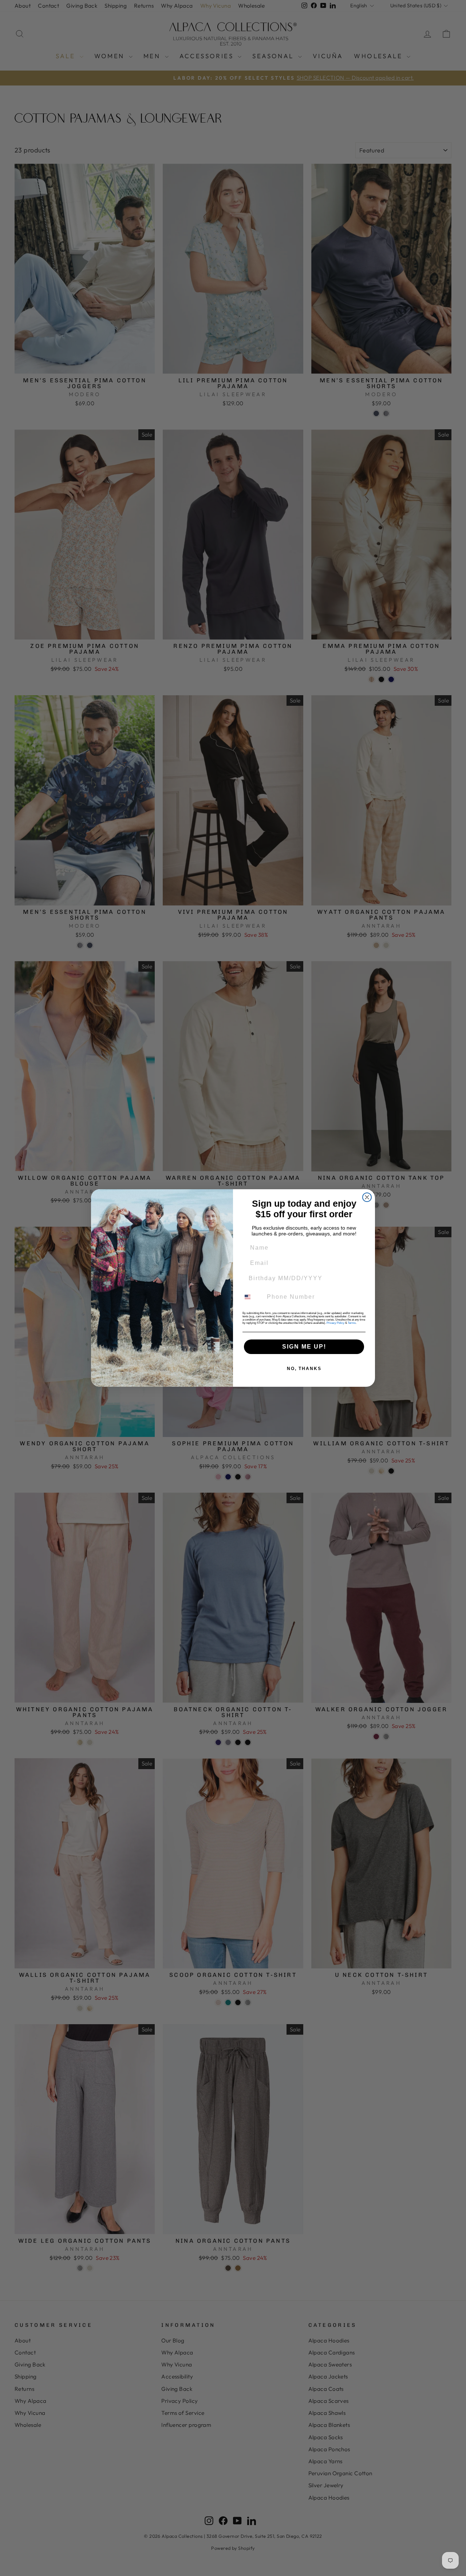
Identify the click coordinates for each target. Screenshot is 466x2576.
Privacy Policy (335, 1323)
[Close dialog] (367, 1197)
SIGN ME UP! (304, 1347)
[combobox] (252, 1297)
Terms (352, 1323)
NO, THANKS (304, 1369)
